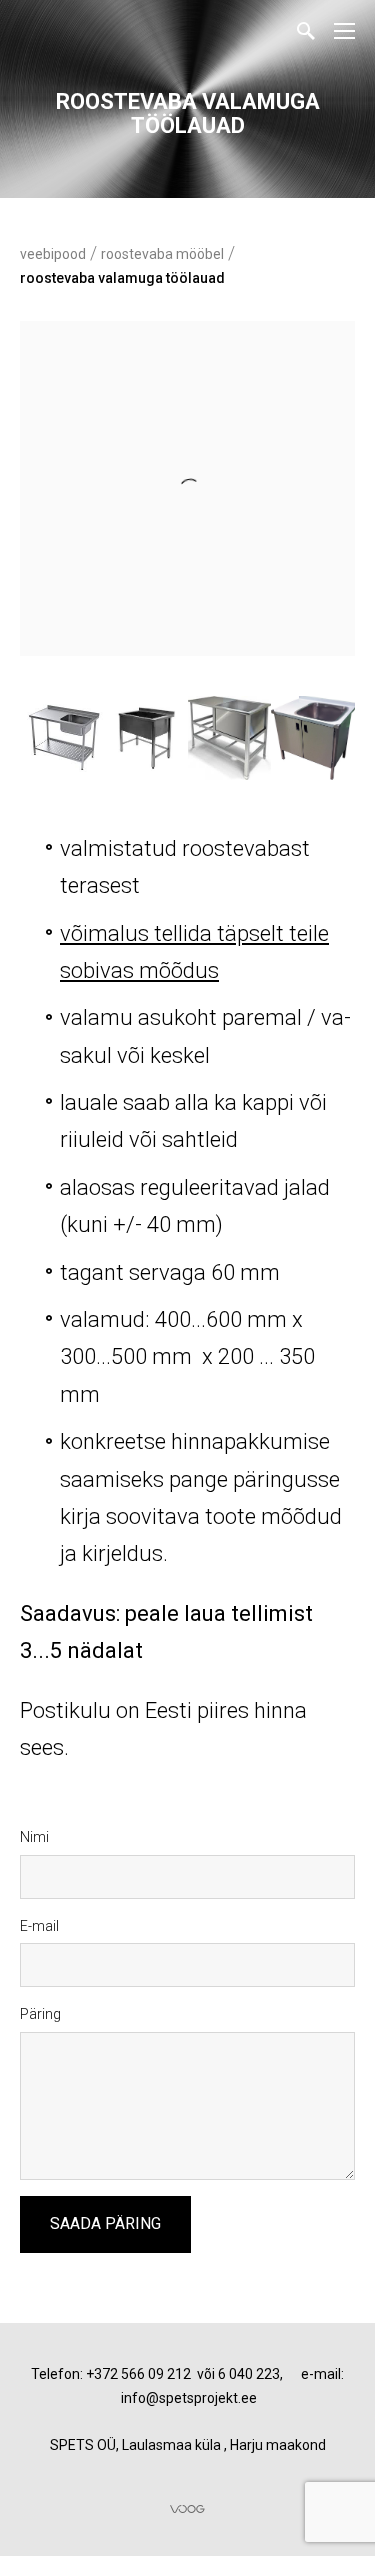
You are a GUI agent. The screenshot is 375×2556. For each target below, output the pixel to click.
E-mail (39, 1926)
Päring (40, 2014)
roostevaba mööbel (162, 254)
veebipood (53, 254)
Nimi (34, 1837)
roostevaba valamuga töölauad (122, 278)
